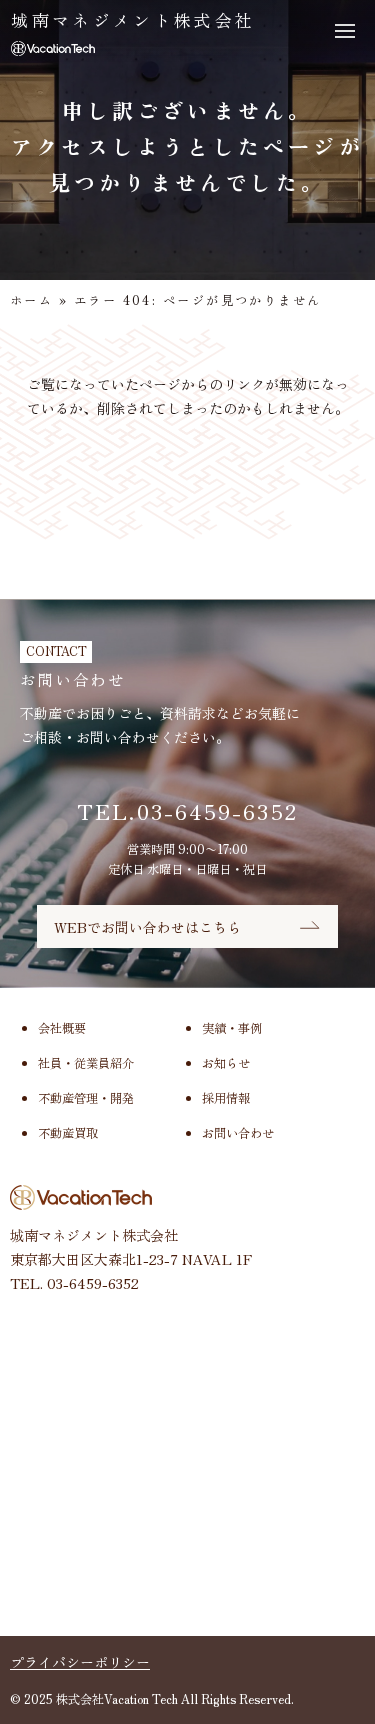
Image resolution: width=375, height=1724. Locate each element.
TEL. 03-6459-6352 (74, 1283)
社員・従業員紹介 (86, 1063)
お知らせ (226, 1063)
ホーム (31, 300)
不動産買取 (68, 1133)
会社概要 (62, 1028)
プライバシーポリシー (80, 1662)
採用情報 (226, 1098)
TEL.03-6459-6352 (187, 811)
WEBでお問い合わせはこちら (147, 927)
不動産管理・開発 (86, 1098)
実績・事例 (232, 1028)
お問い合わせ (238, 1133)
